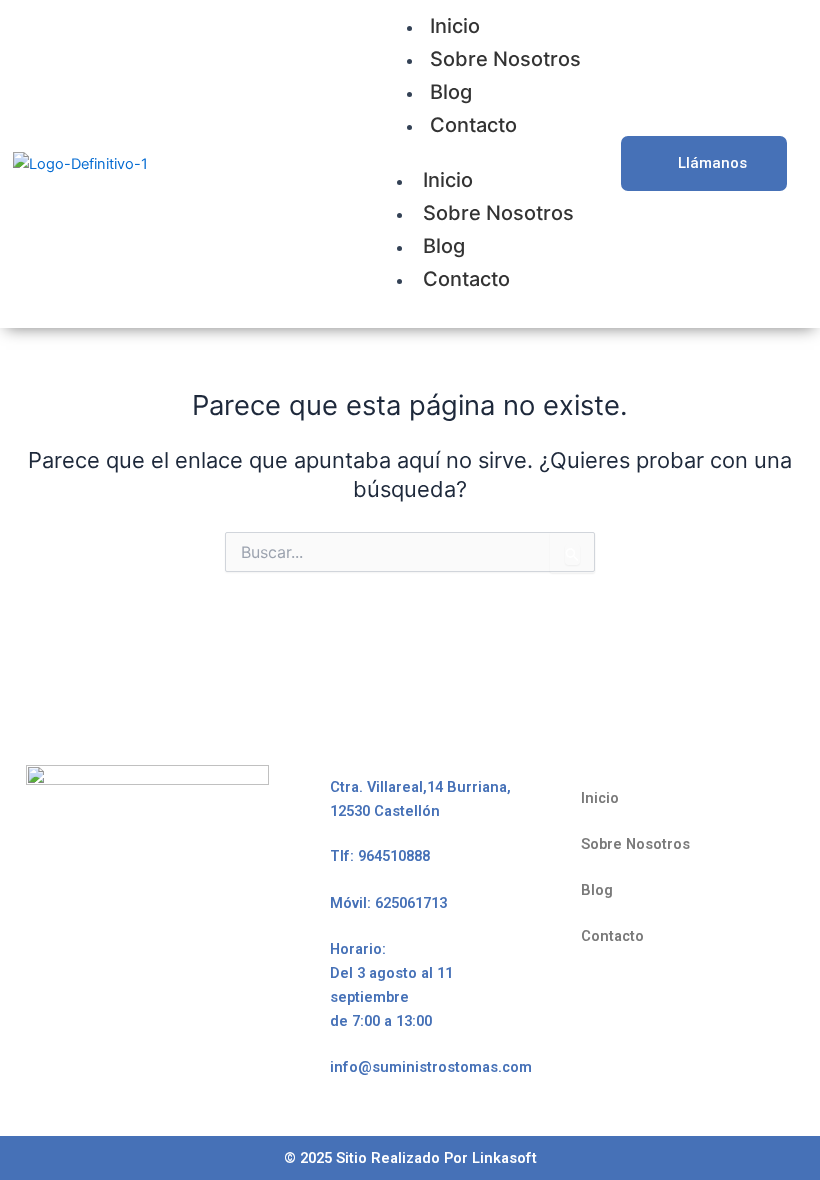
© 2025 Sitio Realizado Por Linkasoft (410, 1158)
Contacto (473, 125)
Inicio (448, 180)
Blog (451, 92)
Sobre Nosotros (505, 59)
